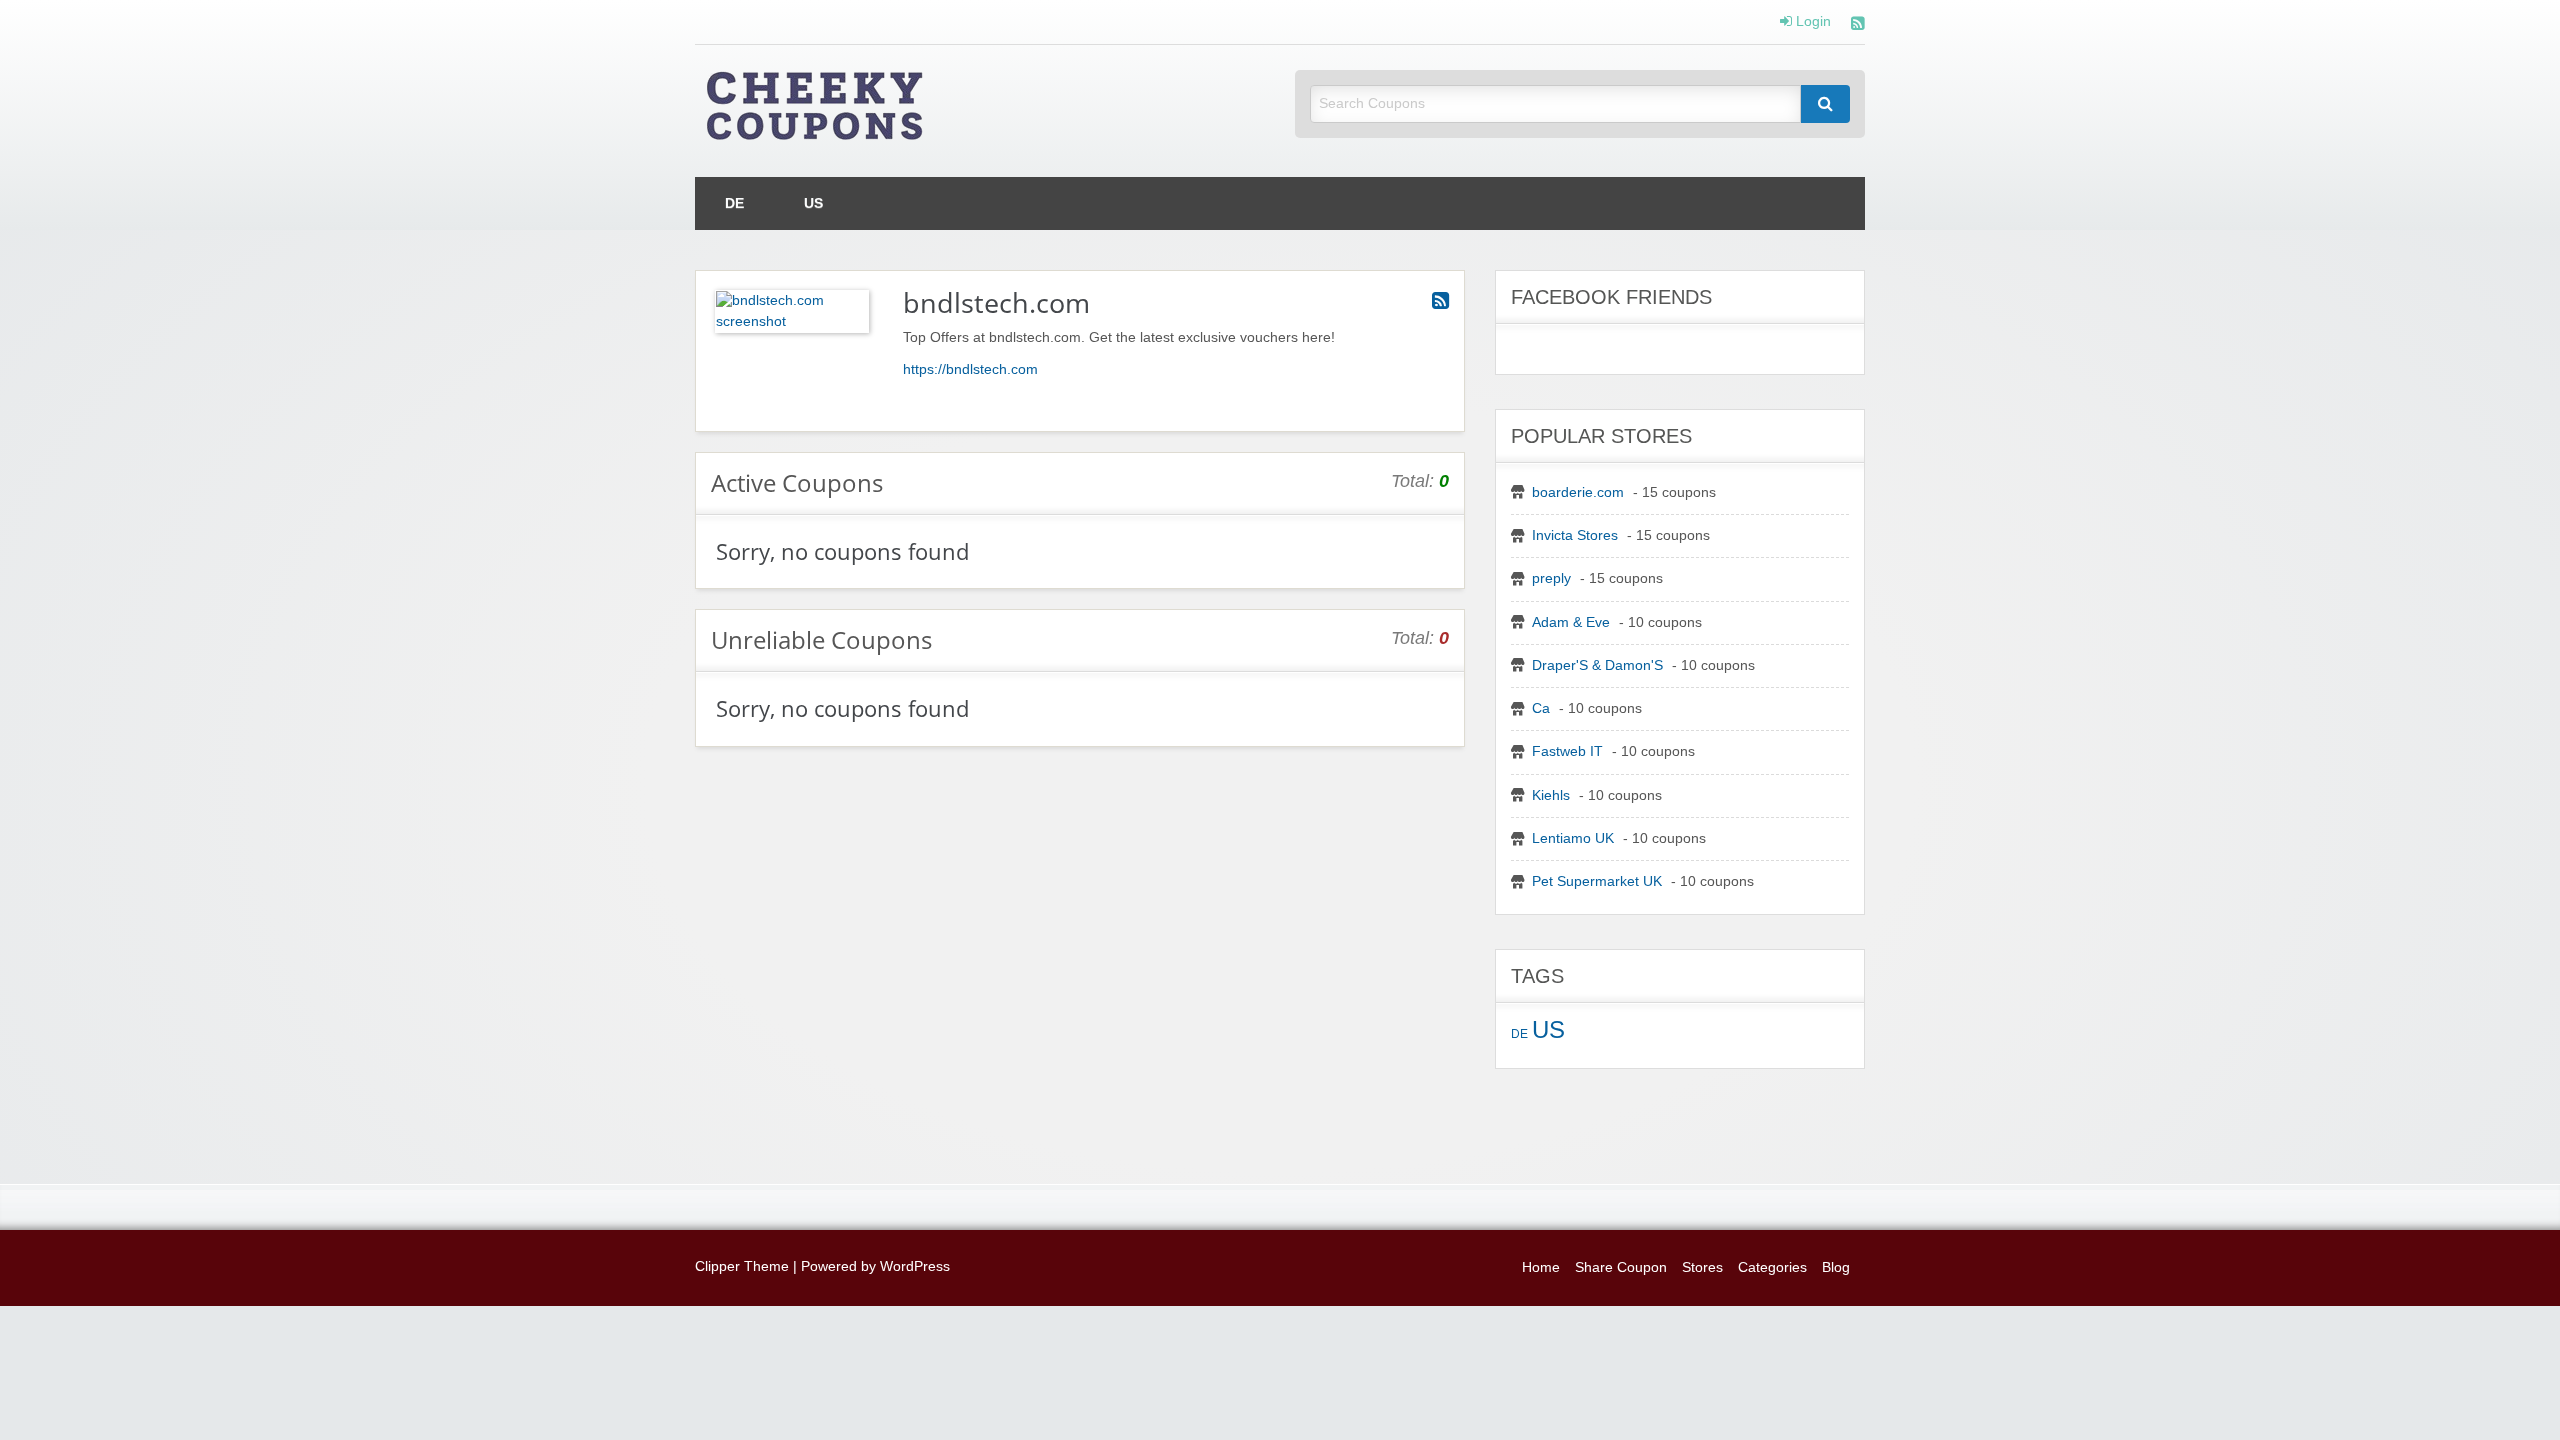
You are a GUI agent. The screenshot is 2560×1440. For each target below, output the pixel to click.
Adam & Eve (1571, 622)
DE (734, 203)
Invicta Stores (1575, 535)
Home (1541, 1267)
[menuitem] (734, 203)
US (813, 203)
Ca (1541, 708)
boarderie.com (1578, 492)
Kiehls (1551, 795)
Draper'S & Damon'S (1597, 665)
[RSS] (1858, 25)
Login (1811, 22)
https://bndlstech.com (970, 369)
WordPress (915, 1266)
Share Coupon (1621, 1267)
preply (1551, 578)
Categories (1772, 1267)
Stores (1702, 1267)
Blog (1836, 1267)
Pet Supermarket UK (1597, 881)
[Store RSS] (1440, 301)
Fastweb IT (1567, 751)
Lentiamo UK (1573, 838)
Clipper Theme (742, 1266)
